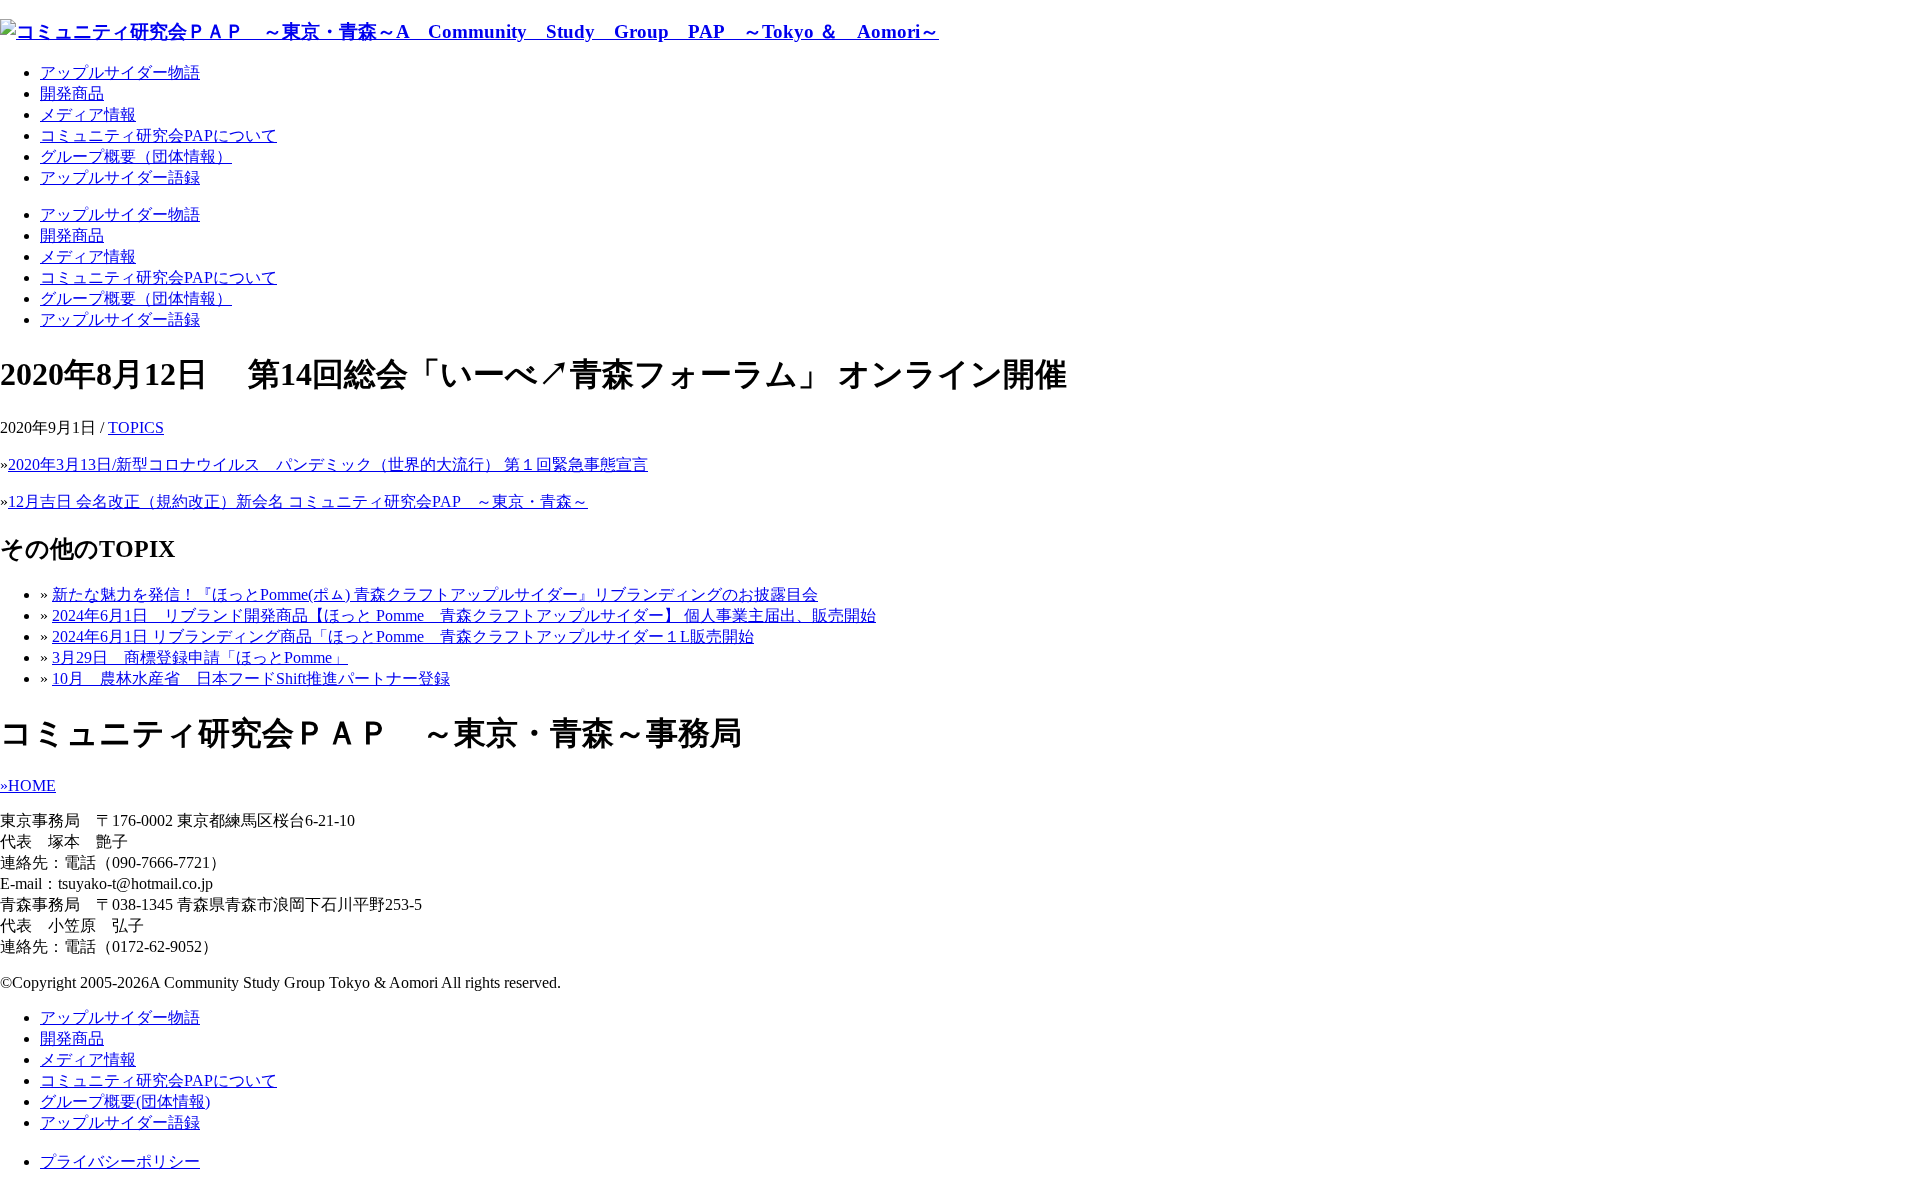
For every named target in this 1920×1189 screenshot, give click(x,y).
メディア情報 (88, 114)
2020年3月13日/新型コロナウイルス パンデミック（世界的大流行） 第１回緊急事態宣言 (328, 464)
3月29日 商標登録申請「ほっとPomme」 (200, 657)
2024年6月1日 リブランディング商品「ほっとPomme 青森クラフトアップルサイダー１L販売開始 (403, 636)
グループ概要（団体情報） (136, 156)
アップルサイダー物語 (120, 72)
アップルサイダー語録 (120, 177)
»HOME (28, 785)
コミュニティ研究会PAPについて (158, 135)
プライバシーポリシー (120, 1161)
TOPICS (136, 427)
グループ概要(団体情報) (125, 1101)
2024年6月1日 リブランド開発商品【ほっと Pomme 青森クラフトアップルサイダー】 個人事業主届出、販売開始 (464, 615)
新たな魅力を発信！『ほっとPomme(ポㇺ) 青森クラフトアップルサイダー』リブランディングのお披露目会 (435, 594)
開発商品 (72, 93)
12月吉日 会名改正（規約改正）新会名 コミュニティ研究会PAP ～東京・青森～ (298, 501)
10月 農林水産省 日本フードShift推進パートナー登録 (251, 678)
